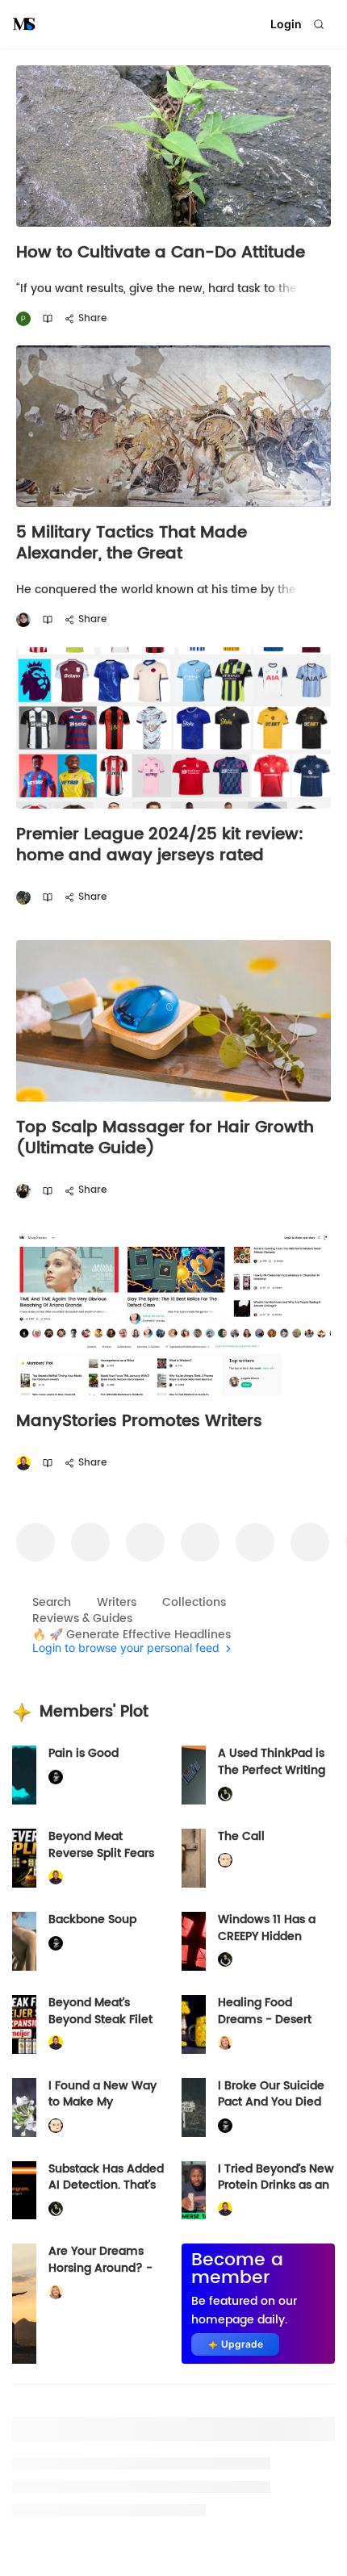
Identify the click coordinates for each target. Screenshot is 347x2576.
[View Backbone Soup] (24, 1941)
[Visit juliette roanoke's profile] (56, 1777)
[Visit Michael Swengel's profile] (225, 1794)
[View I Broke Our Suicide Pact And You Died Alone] (194, 2108)
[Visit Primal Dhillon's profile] (23, 319)
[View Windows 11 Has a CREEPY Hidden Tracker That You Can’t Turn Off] (194, 1941)
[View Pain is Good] (24, 1775)
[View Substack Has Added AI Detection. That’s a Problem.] (24, 2191)
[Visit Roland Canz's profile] (23, 1191)
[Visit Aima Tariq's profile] (23, 620)
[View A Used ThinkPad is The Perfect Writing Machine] (194, 1775)
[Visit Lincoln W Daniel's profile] (23, 1464)
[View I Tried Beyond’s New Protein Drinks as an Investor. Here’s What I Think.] (194, 2191)
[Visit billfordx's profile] (225, 1861)
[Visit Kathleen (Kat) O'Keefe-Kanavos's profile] (225, 2043)
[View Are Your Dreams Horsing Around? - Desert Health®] (24, 2304)
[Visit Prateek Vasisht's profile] (23, 898)
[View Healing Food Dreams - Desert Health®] (194, 2024)
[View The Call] (194, 1858)
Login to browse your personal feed (126, 1648)
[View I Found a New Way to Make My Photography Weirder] (24, 2108)
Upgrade (242, 2344)
